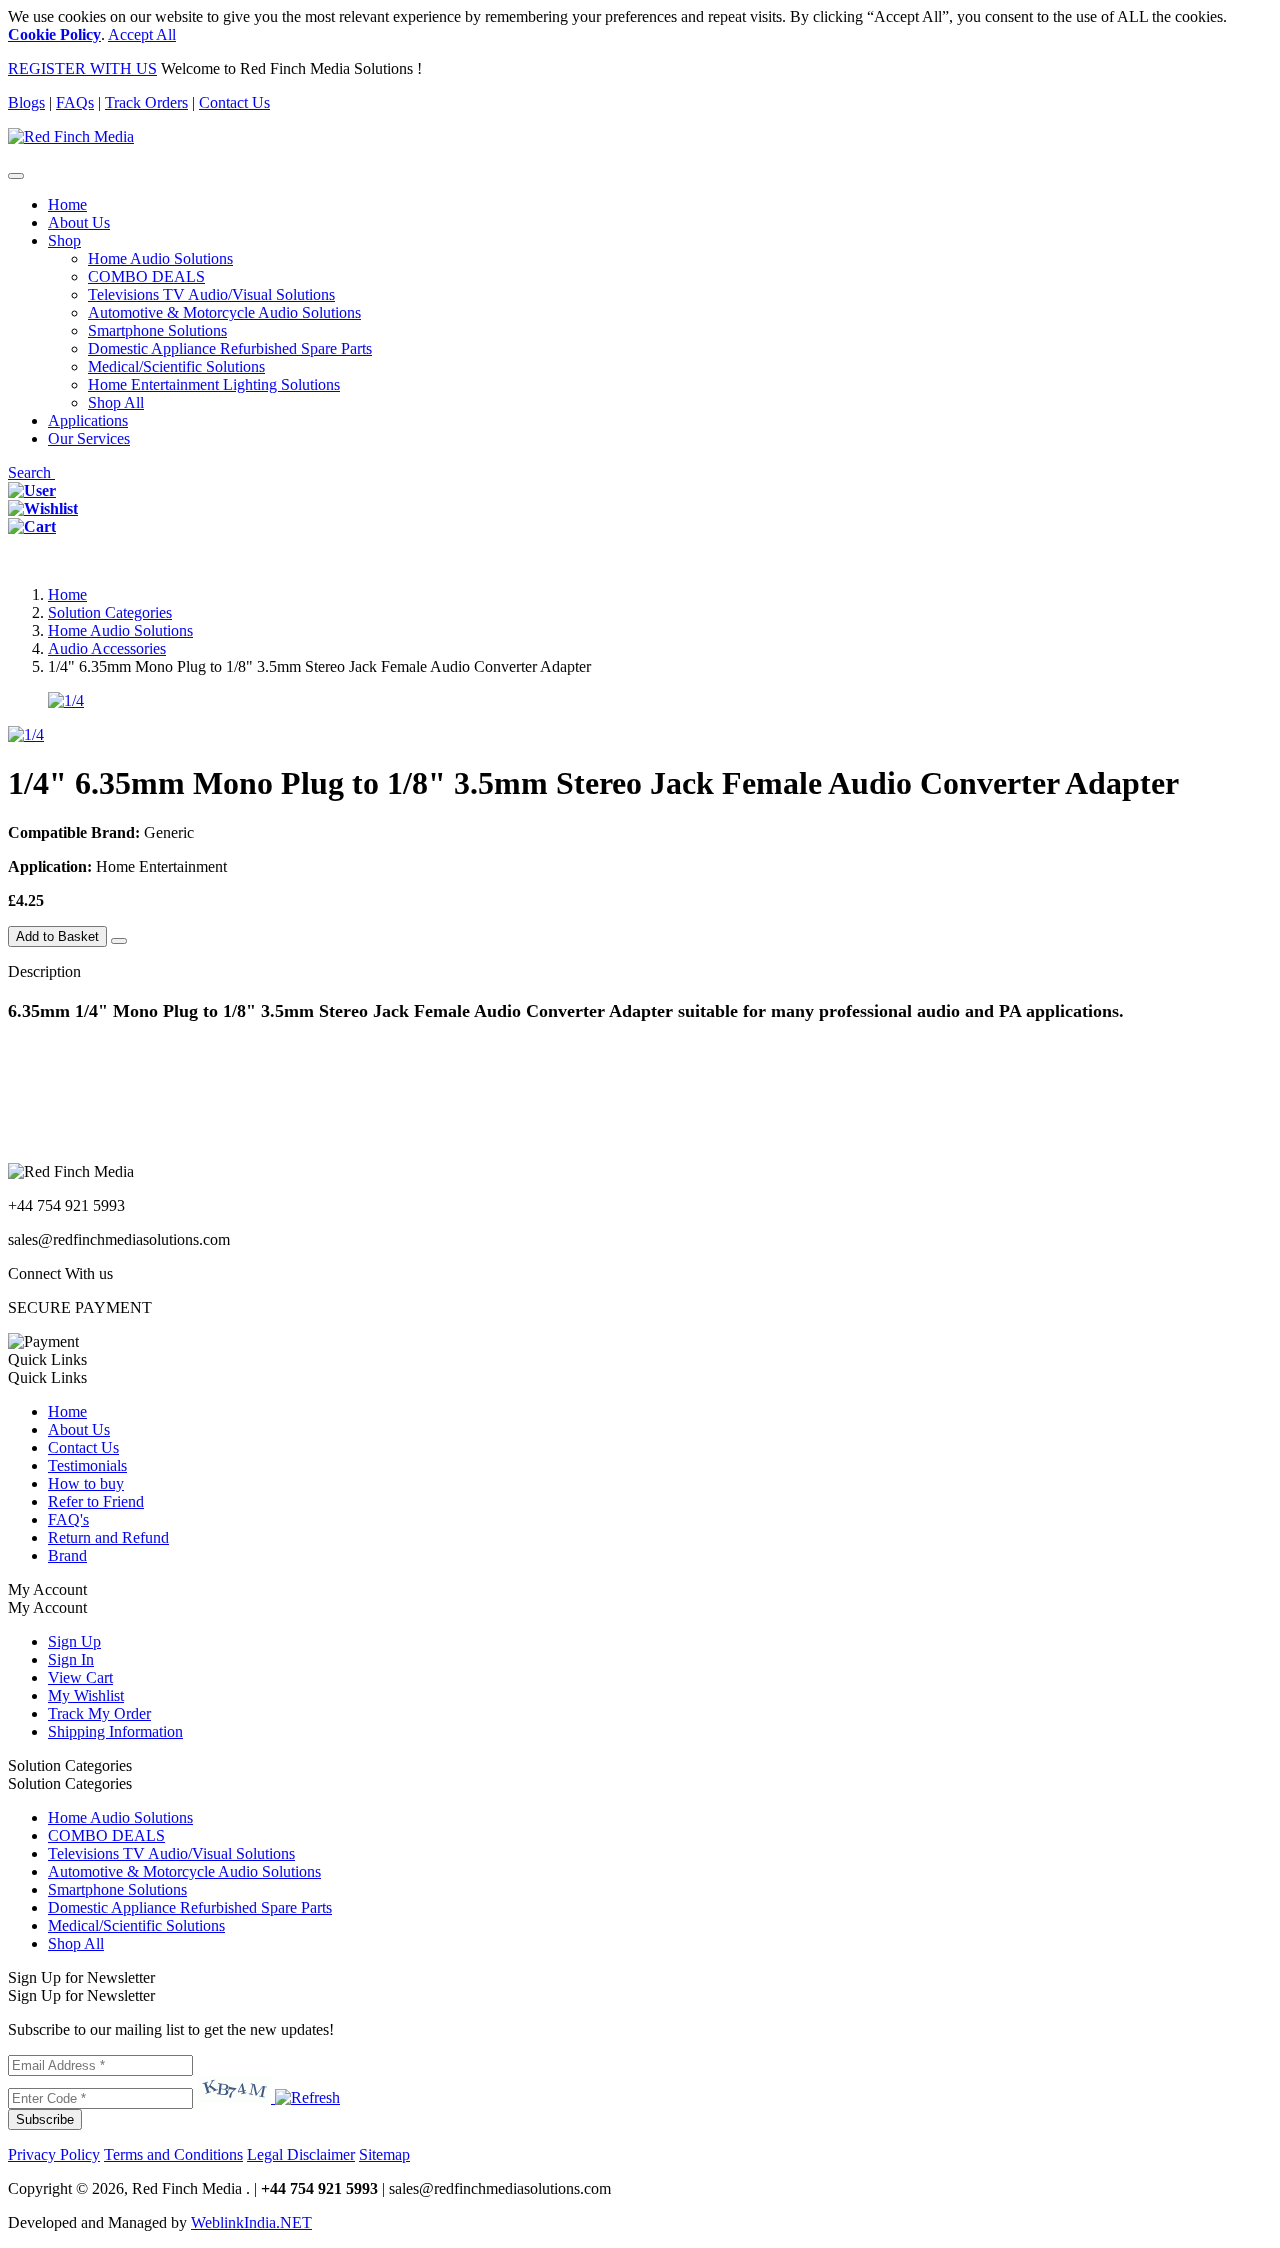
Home (67, 204)
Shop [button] (64, 240)
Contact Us (234, 102)
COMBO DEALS (146, 276)
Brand (67, 1555)
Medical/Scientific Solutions (176, 366)
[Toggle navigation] (16, 176)
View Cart (80, 1677)
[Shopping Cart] (32, 526)
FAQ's (68, 1519)
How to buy (86, 1483)
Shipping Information (115, 1731)
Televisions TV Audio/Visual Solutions (211, 294)
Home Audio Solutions (160, 258)
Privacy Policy (54, 2154)
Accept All (142, 34)
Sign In (71, 1659)
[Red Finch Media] (71, 136)
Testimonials (87, 1465)
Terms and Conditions (173, 2154)
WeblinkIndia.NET (251, 2222)
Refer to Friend (96, 1501)
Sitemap (384, 2154)
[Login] (32, 490)
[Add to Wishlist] (119, 941)
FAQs (75, 102)
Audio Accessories (107, 648)
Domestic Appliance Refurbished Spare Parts (230, 348)
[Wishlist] (43, 508)
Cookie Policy (54, 34)
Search (31, 472)
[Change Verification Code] (305, 2097)
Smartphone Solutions (157, 330)
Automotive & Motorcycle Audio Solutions (224, 312)
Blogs (26, 102)
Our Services (89, 438)
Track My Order (99, 1713)
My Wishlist (86, 1695)
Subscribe (45, 2119)
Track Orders (146, 102)
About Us (79, 222)
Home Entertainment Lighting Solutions (214, 384)
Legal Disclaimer (301, 2154)
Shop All (116, 402)
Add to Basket (57, 936)
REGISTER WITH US (82, 68)
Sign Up (74, 1641)
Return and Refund (108, 1537)
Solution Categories (110, 612)
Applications (88, 420)
